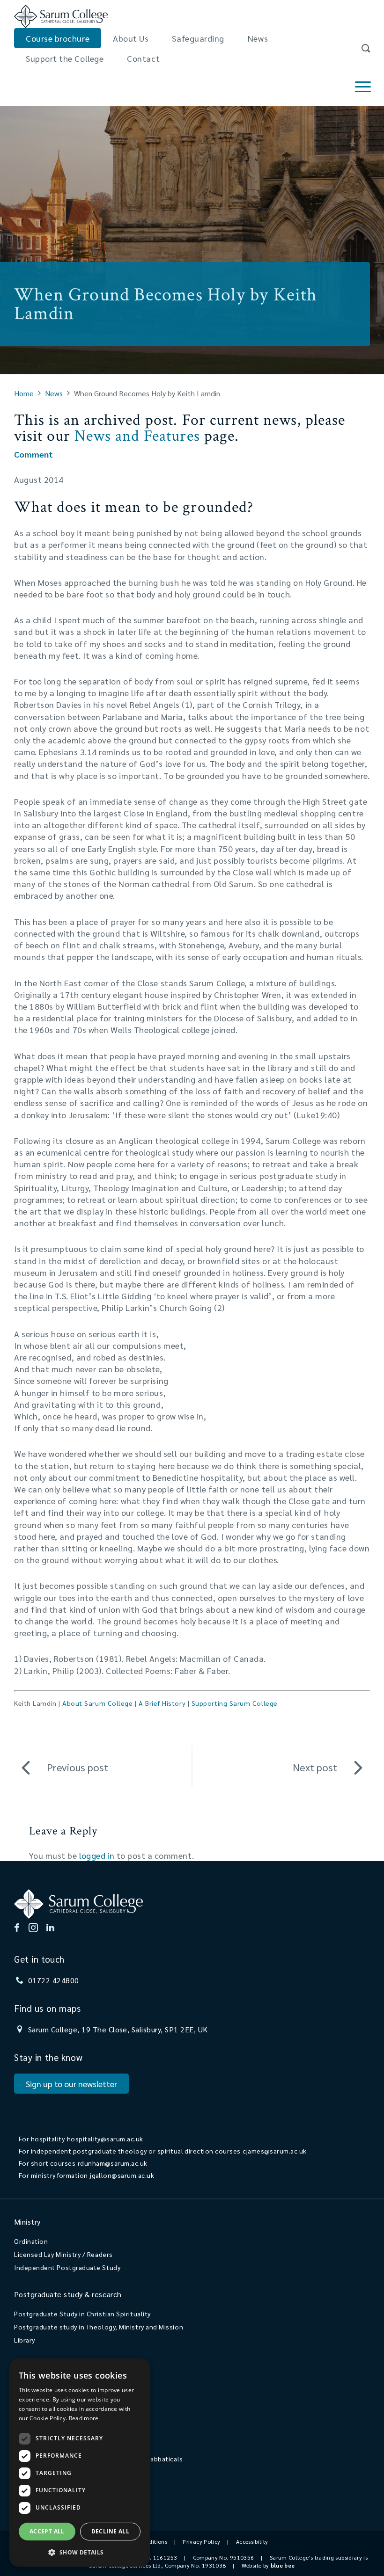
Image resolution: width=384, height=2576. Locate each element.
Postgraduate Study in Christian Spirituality (82, 2314)
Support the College (65, 58)
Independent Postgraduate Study (67, 2267)
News (258, 38)
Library (25, 2340)
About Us (131, 38)
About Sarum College (97, 1703)
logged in (97, 1855)
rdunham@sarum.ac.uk (113, 2163)
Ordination (31, 2241)
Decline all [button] (110, 2531)
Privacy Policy (201, 2541)
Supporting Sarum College (235, 1703)
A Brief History (162, 1703)
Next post (315, 1767)
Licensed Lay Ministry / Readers (63, 2254)
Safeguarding (198, 38)
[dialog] (80, 2463)
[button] (80, 2552)
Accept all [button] (47, 2531)
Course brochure (58, 38)
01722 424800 (54, 1980)
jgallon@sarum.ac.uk (122, 2175)
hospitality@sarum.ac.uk (105, 2139)
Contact (143, 58)
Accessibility (252, 2541)
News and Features (137, 436)
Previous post (78, 1767)
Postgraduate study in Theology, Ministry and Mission (99, 2327)
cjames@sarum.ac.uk (275, 2151)
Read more (84, 2418)
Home (24, 393)
